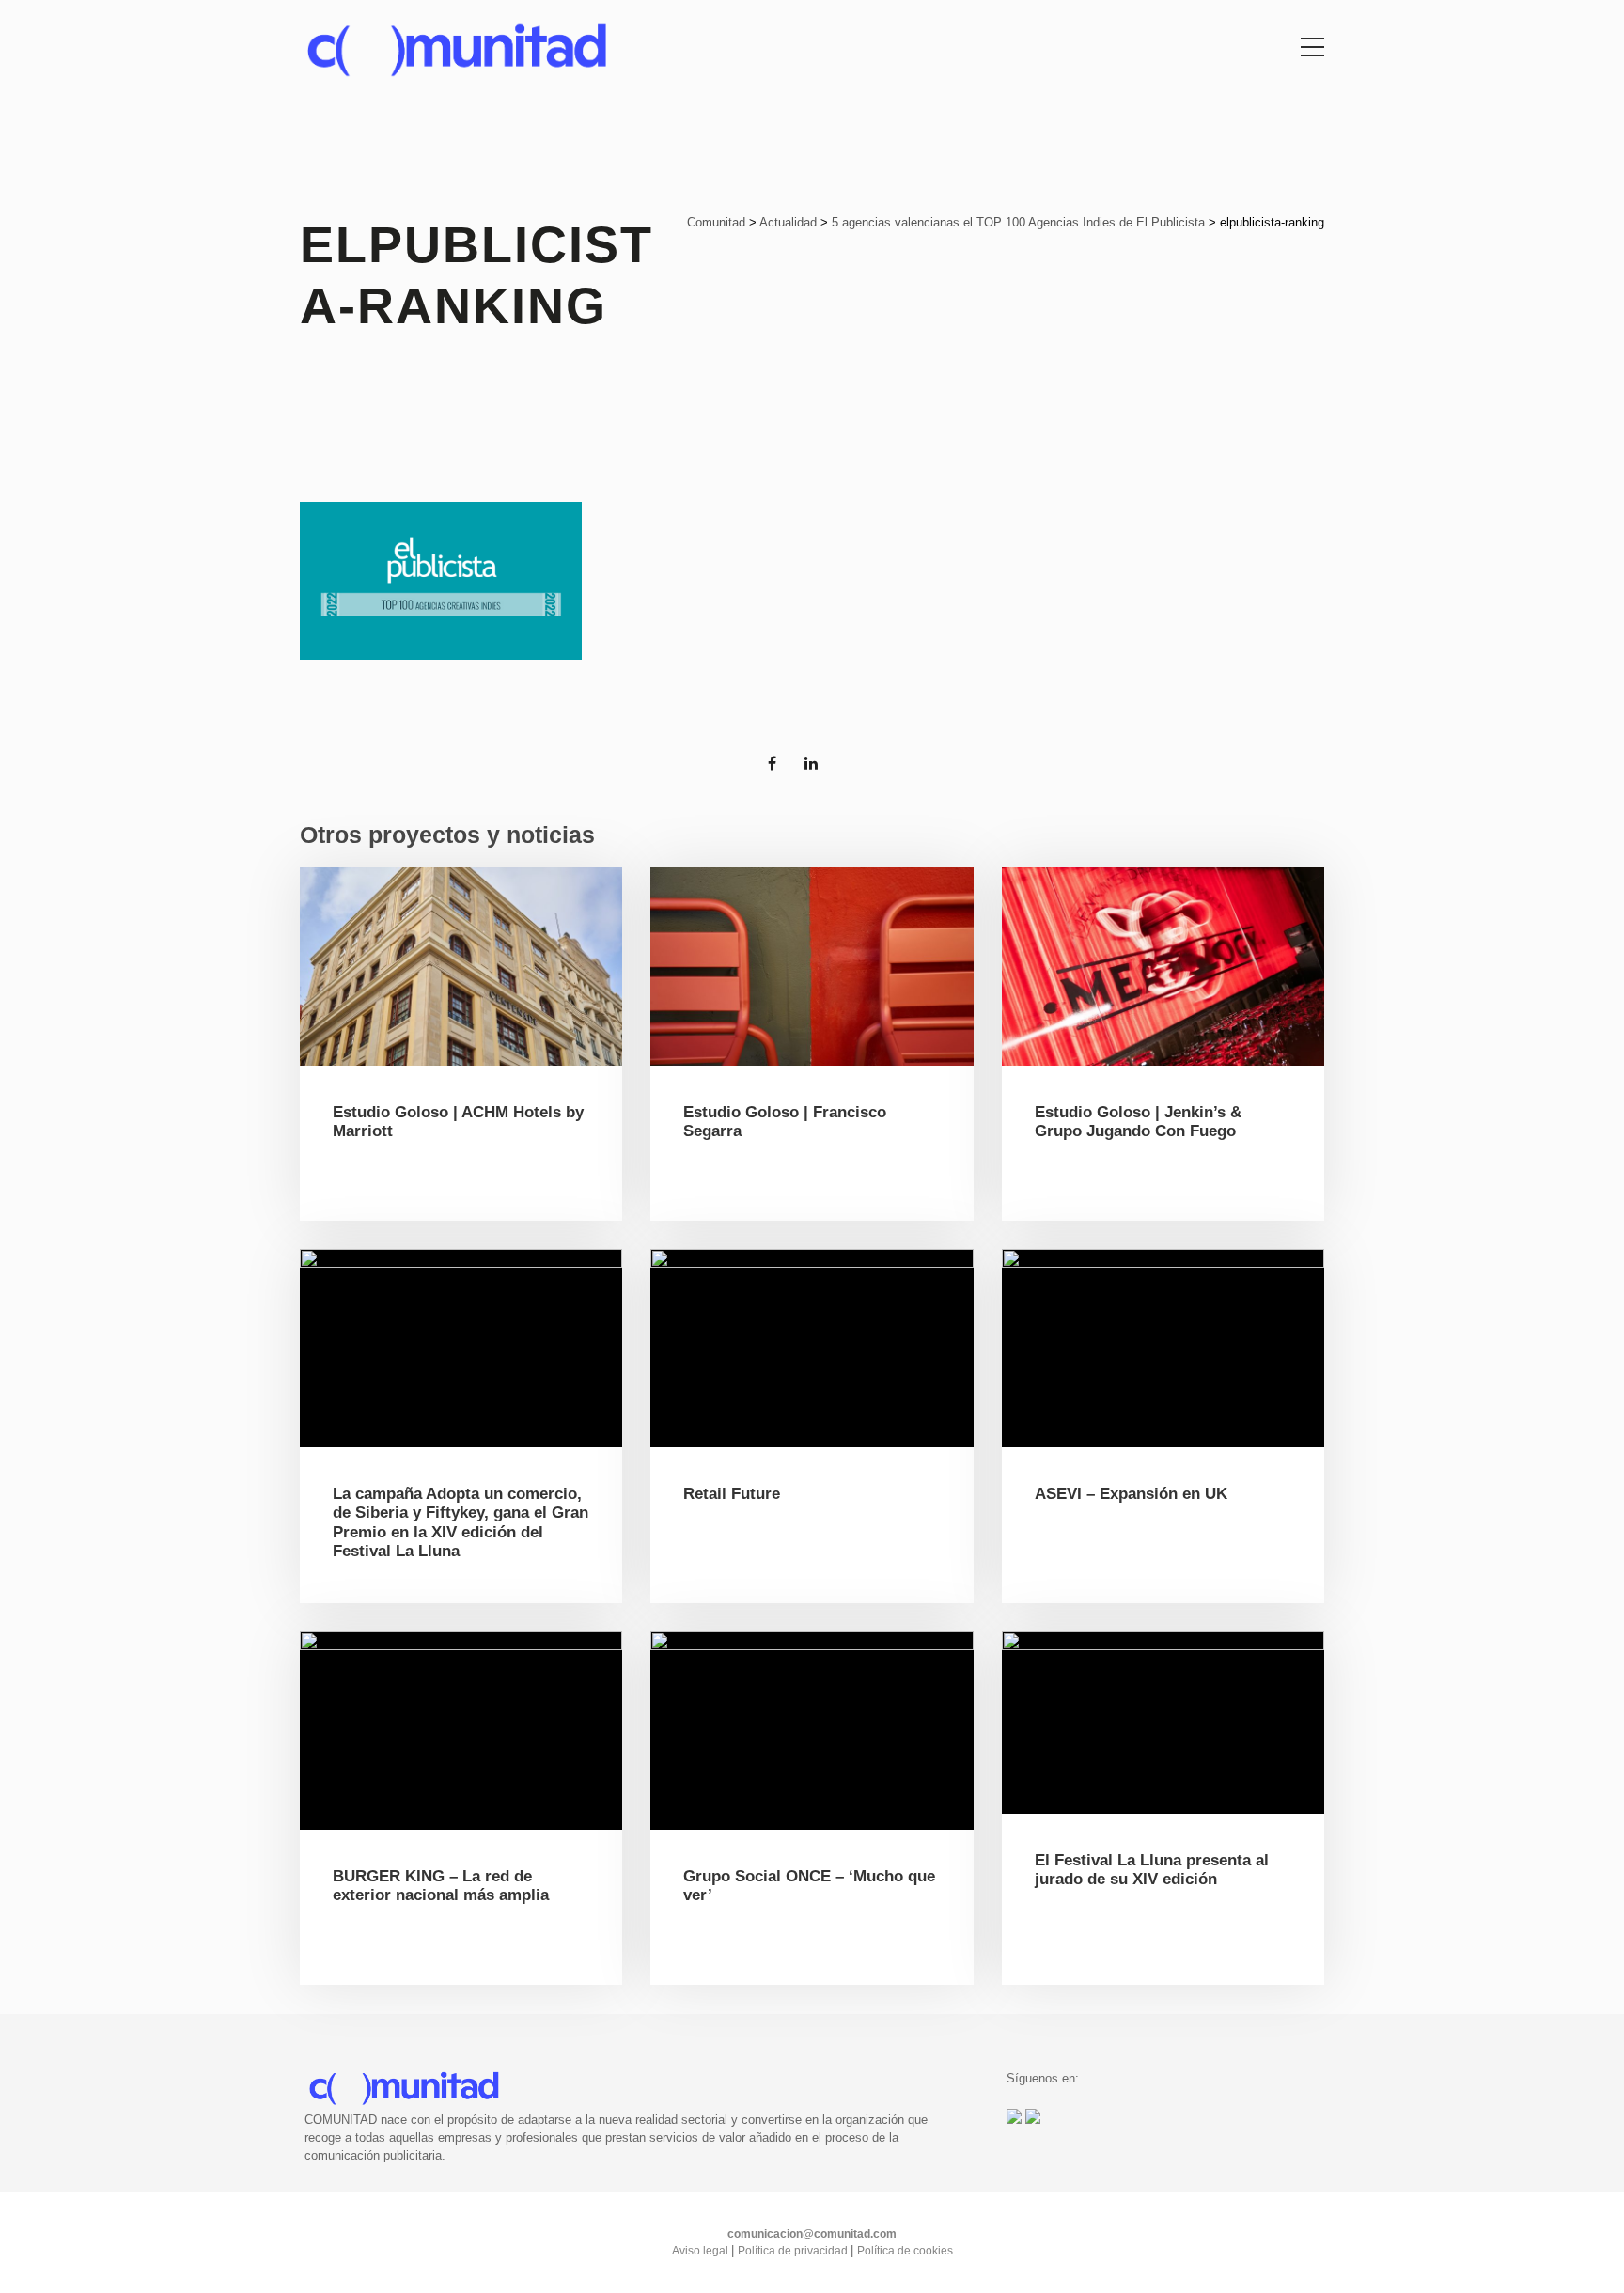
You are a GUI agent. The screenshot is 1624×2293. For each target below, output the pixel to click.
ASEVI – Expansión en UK (1131, 1494)
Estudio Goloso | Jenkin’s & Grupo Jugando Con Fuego (1138, 1122)
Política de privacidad (794, 2251)
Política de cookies (905, 2251)
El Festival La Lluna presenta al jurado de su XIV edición (1152, 1870)
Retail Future (732, 1494)
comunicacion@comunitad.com (812, 2234)
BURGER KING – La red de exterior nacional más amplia (441, 1886)
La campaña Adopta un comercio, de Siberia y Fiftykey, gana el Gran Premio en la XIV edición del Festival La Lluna (461, 1522)
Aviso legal (702, 2251)
